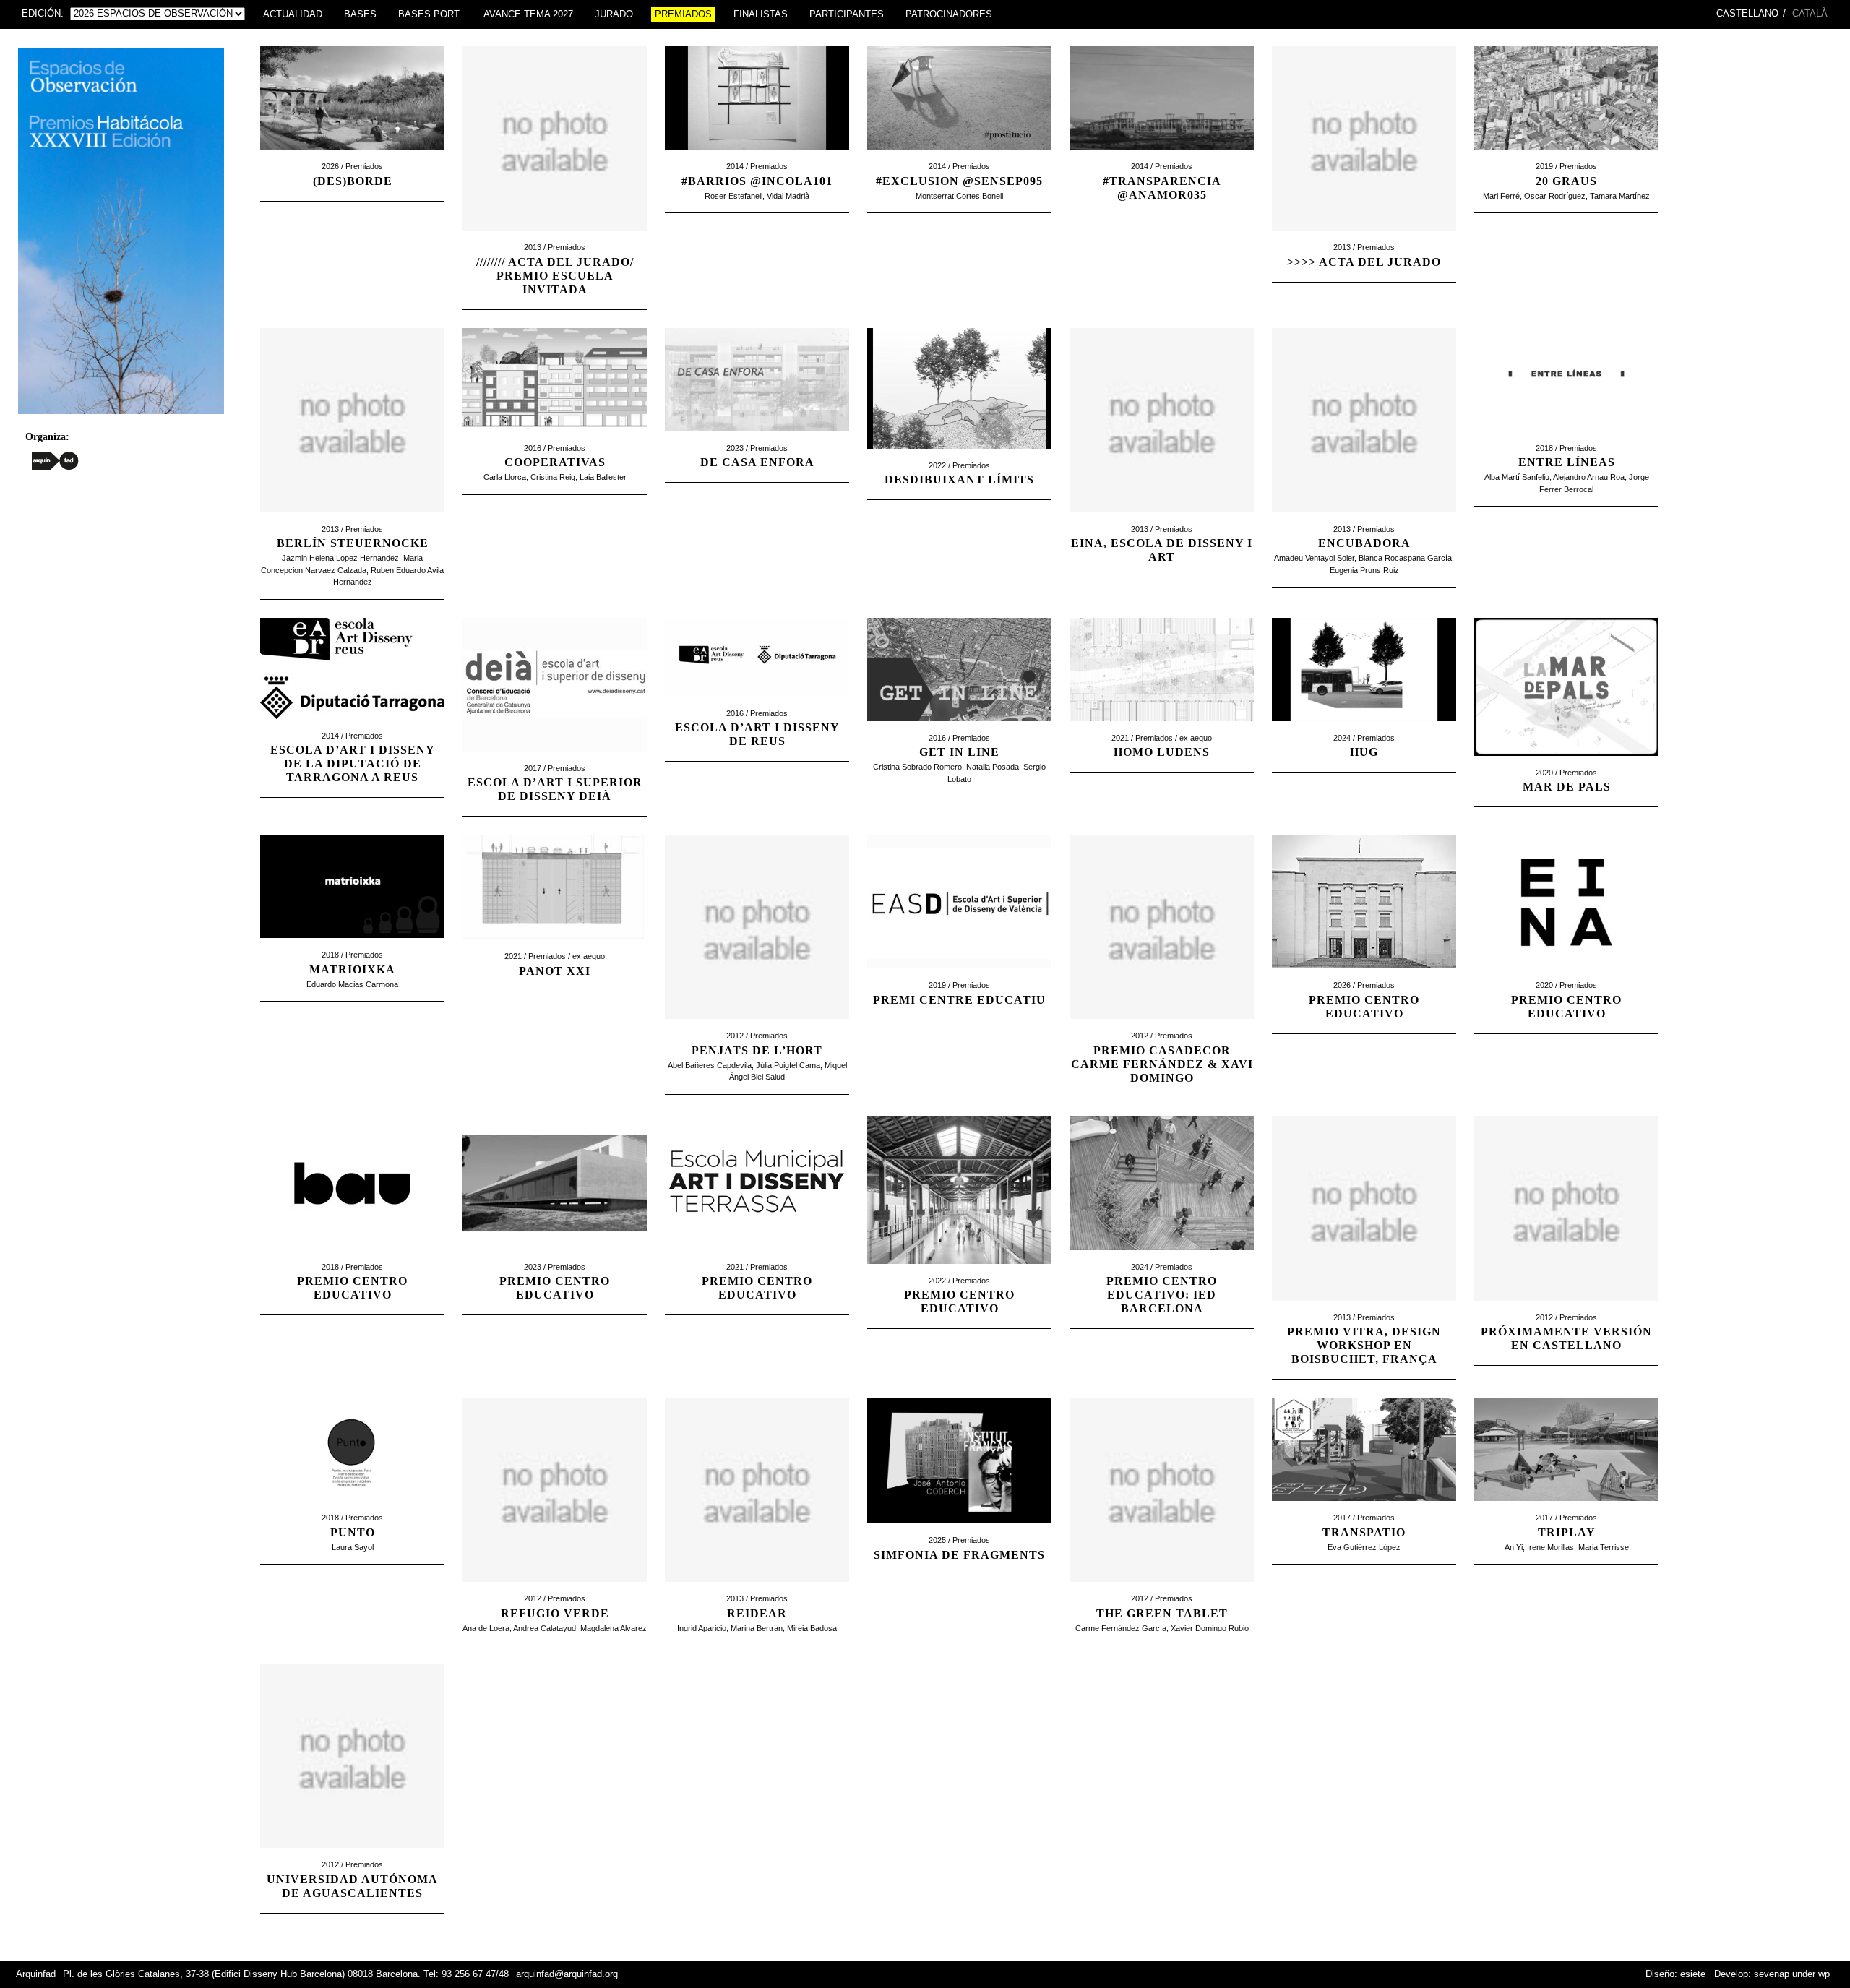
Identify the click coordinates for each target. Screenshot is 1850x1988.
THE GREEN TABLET (1162, 1613)
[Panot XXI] (555, 947)
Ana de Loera (486, 1628)
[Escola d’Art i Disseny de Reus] (757, 704)
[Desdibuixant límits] (959, 456)
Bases (360, 14)
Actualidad (293, 14)
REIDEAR (757, 1613)
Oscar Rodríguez (1555, 196)
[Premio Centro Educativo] (1566, 976)
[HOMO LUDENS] (1162, 728)
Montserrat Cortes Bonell (959, 196)
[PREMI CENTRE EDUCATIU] (959, 976)
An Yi (1514, 1547)
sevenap (1772, 1974)
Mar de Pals (1567, 787)
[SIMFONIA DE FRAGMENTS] (959, 1531)
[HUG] (1364, 728)
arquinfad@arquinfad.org (567, 1974)
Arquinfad (36, 1974)
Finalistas (761, 14)
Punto (353, 1532)
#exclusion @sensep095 (959, 181)
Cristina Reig (553, 477)
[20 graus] (1566, 157)
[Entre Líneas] (1566, 439)
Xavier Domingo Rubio (1210, 1628)
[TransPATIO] (1364, 1508)
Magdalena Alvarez (614, 1628)
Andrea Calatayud (545, 1628)
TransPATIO (1364, 1532)
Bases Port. (430, 14)
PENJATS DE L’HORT (757, 1050)
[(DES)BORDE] (352, 157)
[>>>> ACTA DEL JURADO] (1364, 238)
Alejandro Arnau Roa (1589, 477)
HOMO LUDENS (1162, 752)
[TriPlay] (1566, 1508)
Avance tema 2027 (528, 14)
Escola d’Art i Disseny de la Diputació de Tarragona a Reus (353, 763)
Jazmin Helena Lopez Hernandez (340, 558)
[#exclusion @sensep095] (959, 157)
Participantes (847, 14)
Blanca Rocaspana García (1405, 558)
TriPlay (1567, 1532)
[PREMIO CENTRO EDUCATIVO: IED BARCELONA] (1162, 1257)
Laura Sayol (353, 1547)
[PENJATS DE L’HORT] (757, 1026)
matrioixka (352, 969)
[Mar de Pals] (1566, 763)
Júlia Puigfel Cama (788, 1065)
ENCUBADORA (1364, 543)
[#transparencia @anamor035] (1162, 157)
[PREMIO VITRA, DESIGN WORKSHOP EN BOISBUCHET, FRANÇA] (1364, 1308)
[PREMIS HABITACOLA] (121, 418)
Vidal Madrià (788, 196)
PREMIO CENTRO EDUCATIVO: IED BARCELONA (1162, 1295)
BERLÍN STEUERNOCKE (353, 543)
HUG (1364, 752)
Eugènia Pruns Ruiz (1364, 570)
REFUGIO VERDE (555, 1613)
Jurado (614, 14)
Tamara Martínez (1620, 196)
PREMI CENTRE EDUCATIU (959, 1000)
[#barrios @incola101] (757, 157)
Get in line (959, 752)
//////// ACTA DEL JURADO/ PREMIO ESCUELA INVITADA (555, 276)
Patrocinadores (949, 14)
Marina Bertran (757, 1628)
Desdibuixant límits (959, 479)
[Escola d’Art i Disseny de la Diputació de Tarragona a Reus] (352, 726)
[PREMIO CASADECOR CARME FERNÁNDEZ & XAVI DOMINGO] (1162, 1026)
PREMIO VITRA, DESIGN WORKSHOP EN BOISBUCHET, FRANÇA (1364, 1345)
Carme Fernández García (1121, 1628)
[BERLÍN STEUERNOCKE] (352, 520)
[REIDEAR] (757, 1589)
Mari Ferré (1501, 196)
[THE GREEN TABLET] (1162, 1589)
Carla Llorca (505, 477)
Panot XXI (555, 971)
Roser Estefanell (733, 196)
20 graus (1566, 181)
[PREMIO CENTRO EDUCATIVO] (1364, 976)
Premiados (683, 14)
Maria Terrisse (1604, 1547)
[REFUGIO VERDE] (555, 1589)
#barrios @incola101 (757, 181)
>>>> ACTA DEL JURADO (1364, 262)
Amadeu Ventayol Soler (1314, 558)
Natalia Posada (993, 767)
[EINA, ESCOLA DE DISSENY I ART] (1162, 520)
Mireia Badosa (812, 1628)
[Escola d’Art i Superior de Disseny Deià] (555, 759)
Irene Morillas (1550, 1547)
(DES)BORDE (353, 181)
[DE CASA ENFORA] (757, 439)
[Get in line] (959, 728)
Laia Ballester (603, 477)
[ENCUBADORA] (1364, 520)
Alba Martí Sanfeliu (1517, 477)
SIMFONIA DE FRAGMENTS (959, 1555)
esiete (1693, 1974)
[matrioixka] (352, 945)
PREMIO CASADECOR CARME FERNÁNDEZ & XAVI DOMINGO (1162, 1064)
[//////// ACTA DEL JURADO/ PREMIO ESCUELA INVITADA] (555, 238)
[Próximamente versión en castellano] (1566, 1308)
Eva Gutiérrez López (1364, 1547)
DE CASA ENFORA (757, 462)
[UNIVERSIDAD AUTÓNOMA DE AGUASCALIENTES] (352, 1855)
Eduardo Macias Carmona (352, 984)
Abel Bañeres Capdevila (710, 1065)
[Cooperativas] (555, 439)
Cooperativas (555, 462)
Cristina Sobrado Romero (917, 767)
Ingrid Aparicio (702, 1628)
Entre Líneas (1567, 462)
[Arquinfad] (55, 460)
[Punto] (352, 1508)
